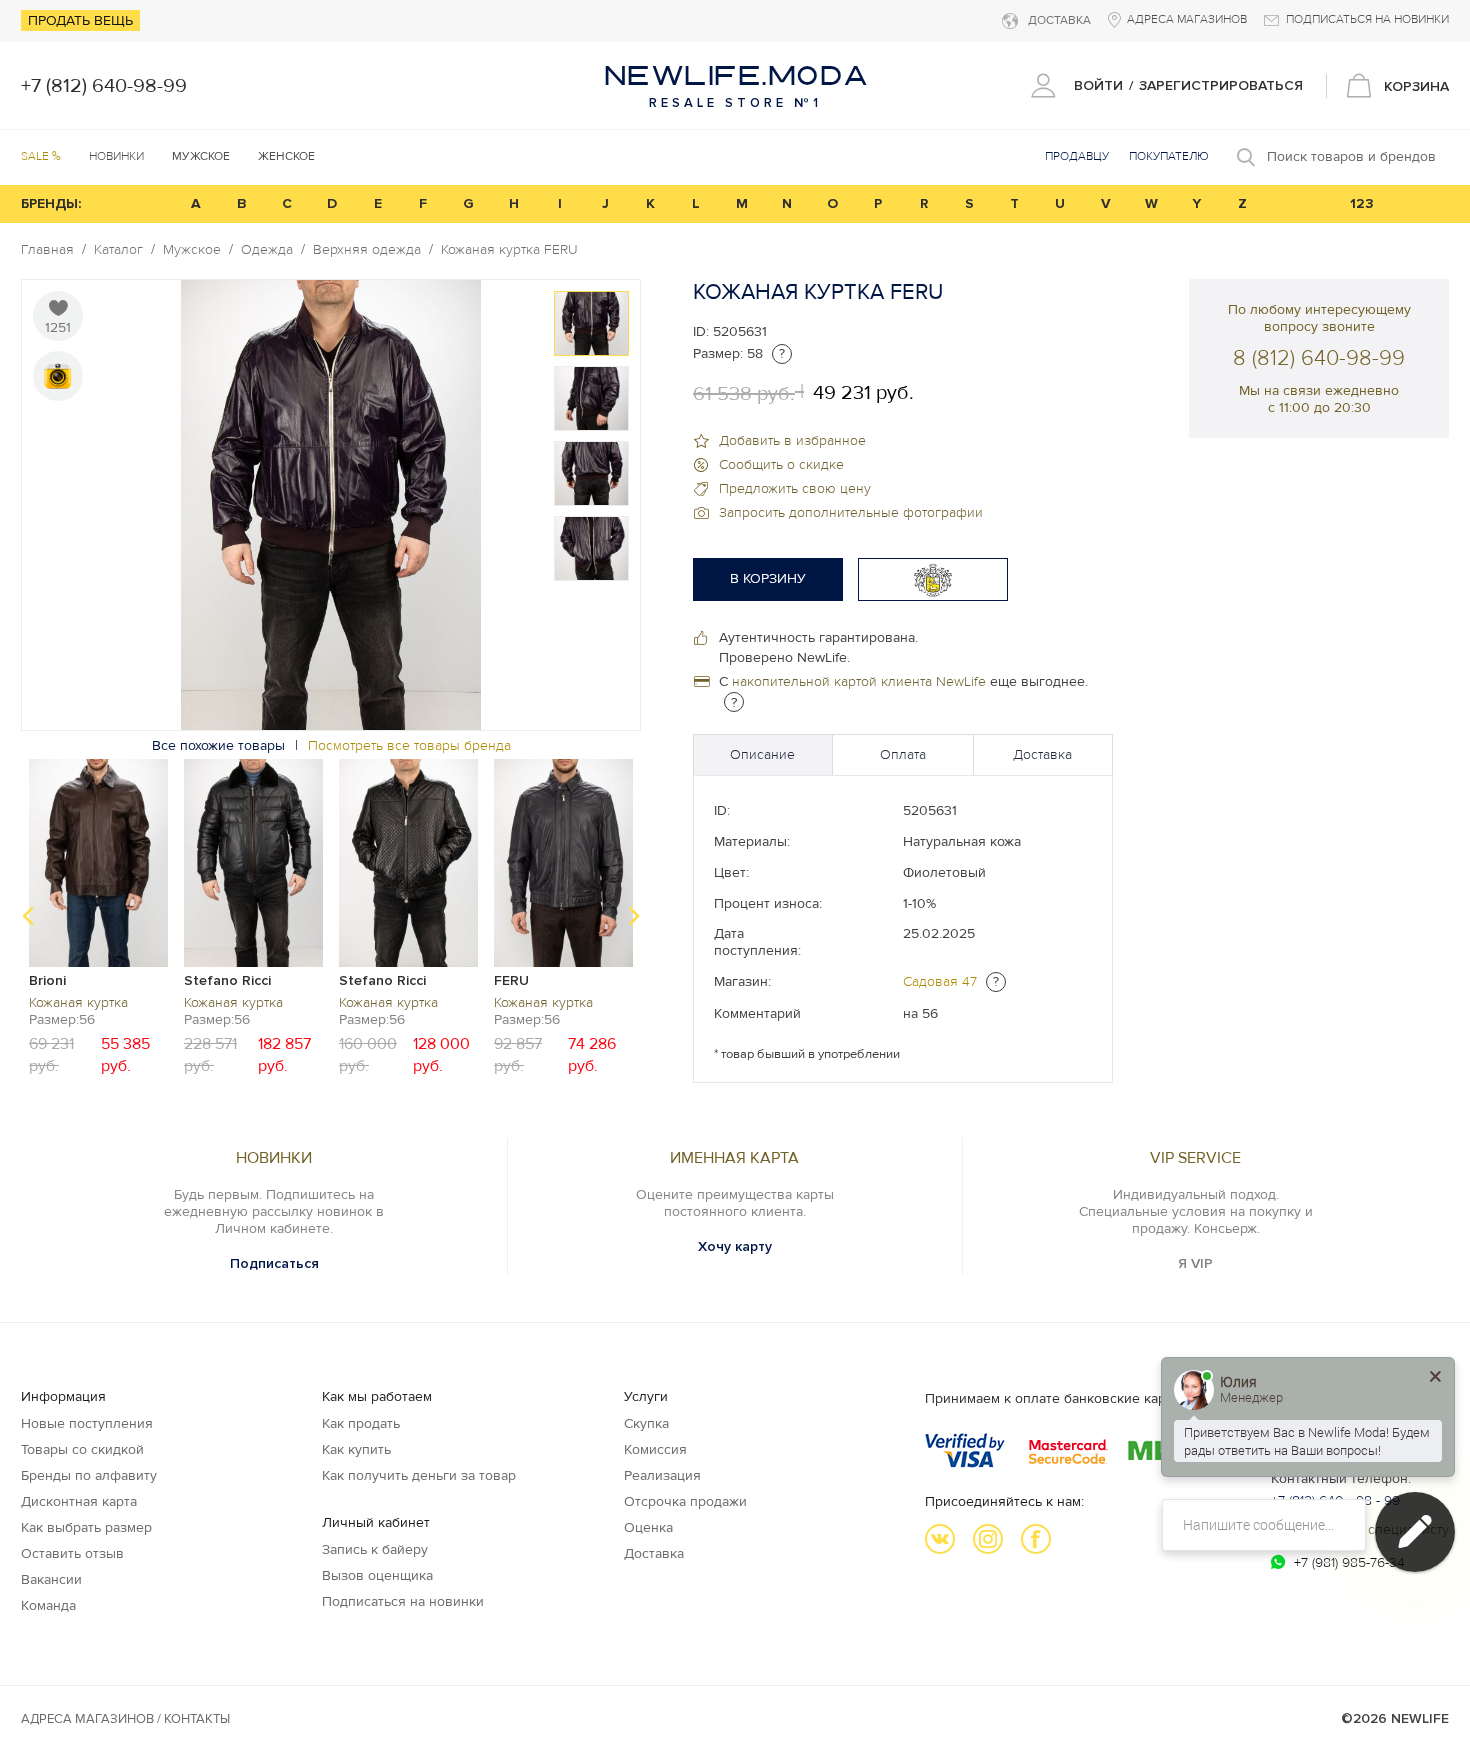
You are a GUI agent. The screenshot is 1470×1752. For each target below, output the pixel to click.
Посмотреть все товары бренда (409, 745)
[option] (591, 323)
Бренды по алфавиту (89, 1475)
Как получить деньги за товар (419, 1475)
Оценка (648, 1527)
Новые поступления (87, 1423)
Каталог (118, 250)
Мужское (192, 250)
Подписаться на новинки (403, 1601)
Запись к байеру (375, 1549)
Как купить (356, 1449)
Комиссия (655, 1449)
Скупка (646, 1423)
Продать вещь (80, 20)
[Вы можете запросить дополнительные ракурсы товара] (58, 376)
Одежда (267, 250)
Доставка (1042, 754)
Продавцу (1077, 156)
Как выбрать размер (86, 1527)
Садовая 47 (940, 981)
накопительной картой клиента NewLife (859, 681)
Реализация (662, 1475)
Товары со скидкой (82, 1449)
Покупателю (1169, 156)
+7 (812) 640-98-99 (104, 86)
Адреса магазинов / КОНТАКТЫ (125, 1719)
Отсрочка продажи (685, 1501)
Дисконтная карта (79, 1501)
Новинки (116, 156)
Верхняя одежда (367, 250)
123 (1362, 203)
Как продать (361, 1423)
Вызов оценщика (377, 1575)
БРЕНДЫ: (51, 203)
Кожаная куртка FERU (509, 250)
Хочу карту (735, 1246)
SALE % (41, 156)
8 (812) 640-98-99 (1319, 358)
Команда (48, 1605)
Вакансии (51, 1579)
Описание (762, 754)
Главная (47, 250)
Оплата (903, 754)
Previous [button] (28, 916)
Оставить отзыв (72, 1553)
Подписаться (274, 1263)
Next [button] (634, 916)
